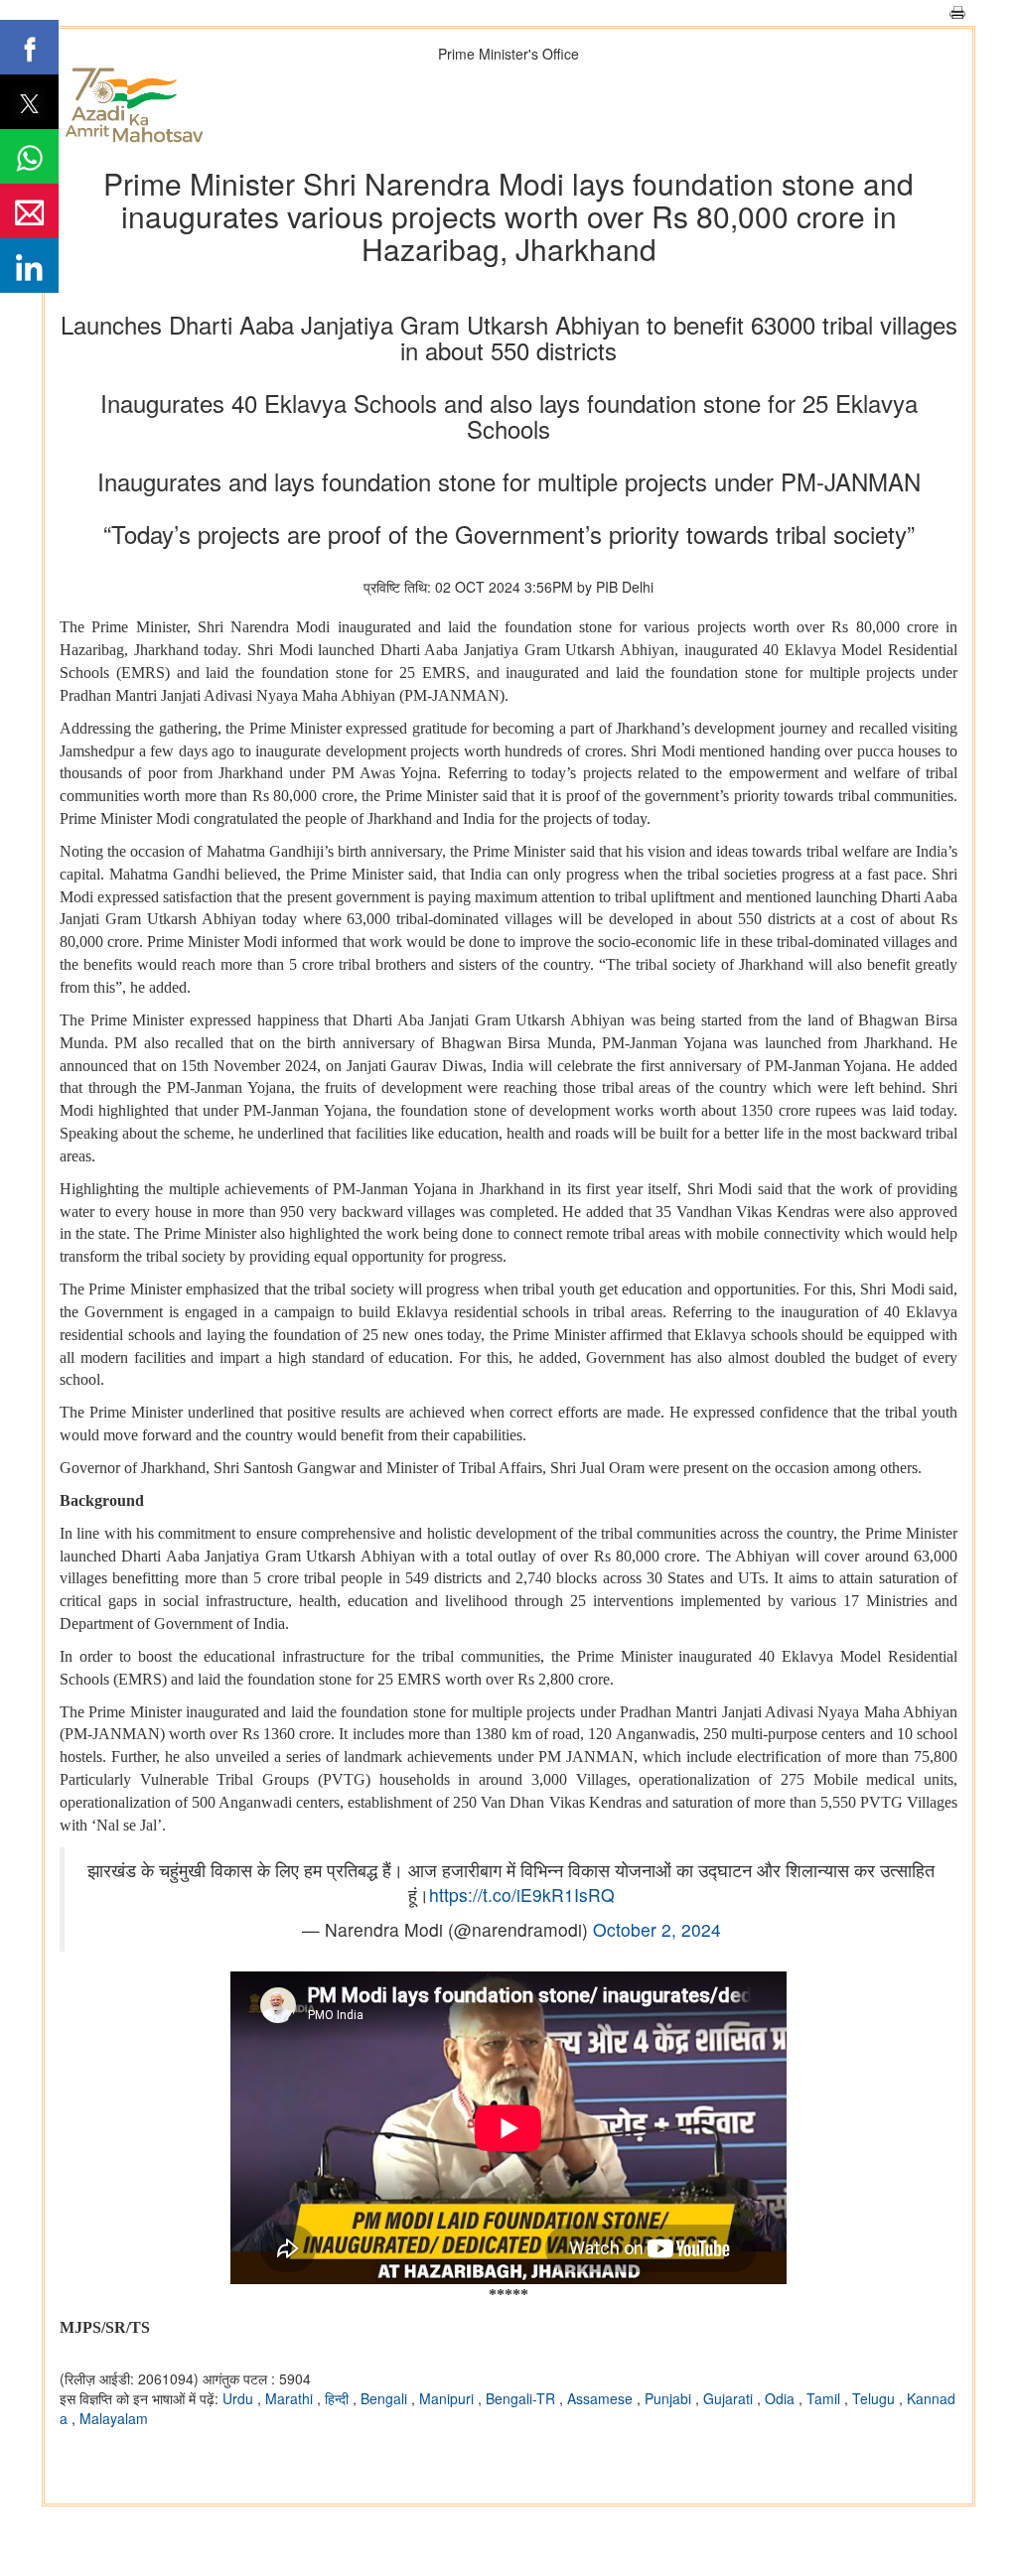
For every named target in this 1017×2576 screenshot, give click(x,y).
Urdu (240, 2398)
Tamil (825, 2398)
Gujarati (730, 2398)
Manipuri (448, 2398)
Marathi (291, 2398)
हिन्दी (339, 2398)
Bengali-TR (522, 2398)
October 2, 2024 (657, 1929)
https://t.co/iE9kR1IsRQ (522, 1895)
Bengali (386, 2398)
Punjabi (670, 2398)
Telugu (875, 2398)
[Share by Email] (29, 211)
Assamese (602, 2398)
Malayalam (114, 2418)
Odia (782, 2398)
